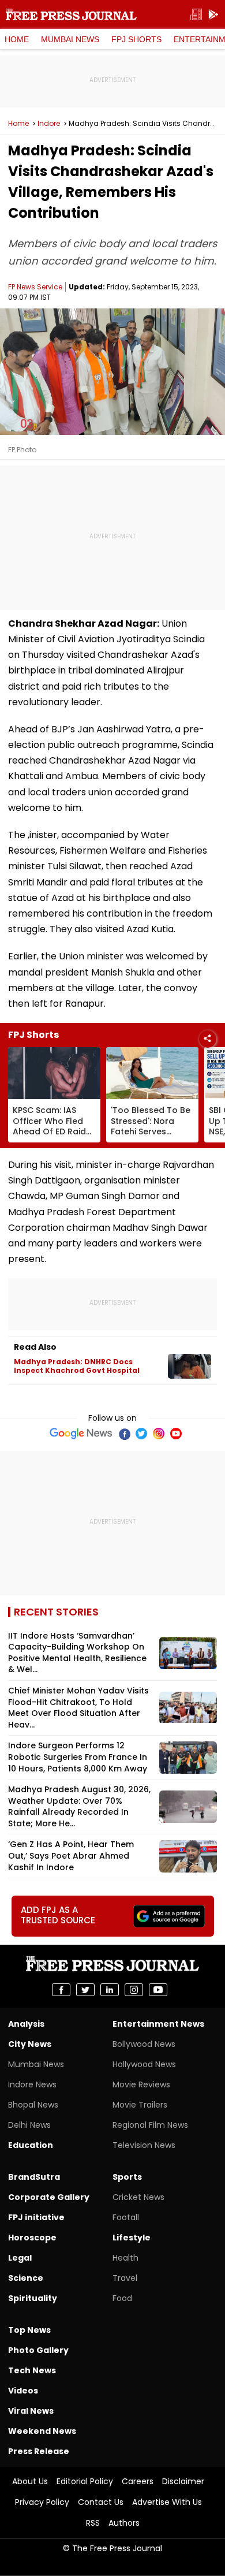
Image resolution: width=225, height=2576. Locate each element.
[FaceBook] (124, 1434)
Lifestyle (132, 2238)
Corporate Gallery (49, 2197)
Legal (20, 2258)
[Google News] (81, 1434)
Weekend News (42, 2431)
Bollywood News (144, 2044)
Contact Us (101, 2502)
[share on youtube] (158, 1990)
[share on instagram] (134, 1990)
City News (30, 2044)
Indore (49, 124)
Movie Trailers (140, 2105)
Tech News (32, 2370)
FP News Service (35, 287)
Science (26, 2278)
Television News (144, 2145)
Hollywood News (144, 2064)
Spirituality (33, 2298)
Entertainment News (158, 2024)
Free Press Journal (71, 14)
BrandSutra (34, 2177)
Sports (127, 2177)
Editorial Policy (85, 2481)
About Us (30, 2481)
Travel (125, 2278)
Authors (124, 2523)
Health (125, 2258)
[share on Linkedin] (110, 1990)
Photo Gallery (38, 2350)
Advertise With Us (167, 2502)
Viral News (31, 2411)
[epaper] (196, 15)
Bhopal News (33, 2105)
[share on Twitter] (85, 1990)
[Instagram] (159, 1434)
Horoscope (32, 2238)
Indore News (32, 2084)
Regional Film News (150, 2125)
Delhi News (29, 2125)
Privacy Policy (42, 2502)
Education (31, 2145)
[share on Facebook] (61, 1990)
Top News (29, 2330)
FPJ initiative (36, 2217)
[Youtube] (176, 1434)
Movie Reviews (141, 2084)
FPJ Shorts (136, 39)
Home (17, 39)
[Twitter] (141, 1434)
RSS (93, 2523)
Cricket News (138, 2197)
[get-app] (213, 15)
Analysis (26, 2024)
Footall (126, 2217)
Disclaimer (183, 2481)
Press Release (39, 2451)
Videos (23, 2391)
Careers (138, 2481)
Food (122, 2298)
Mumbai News (70, 39)
